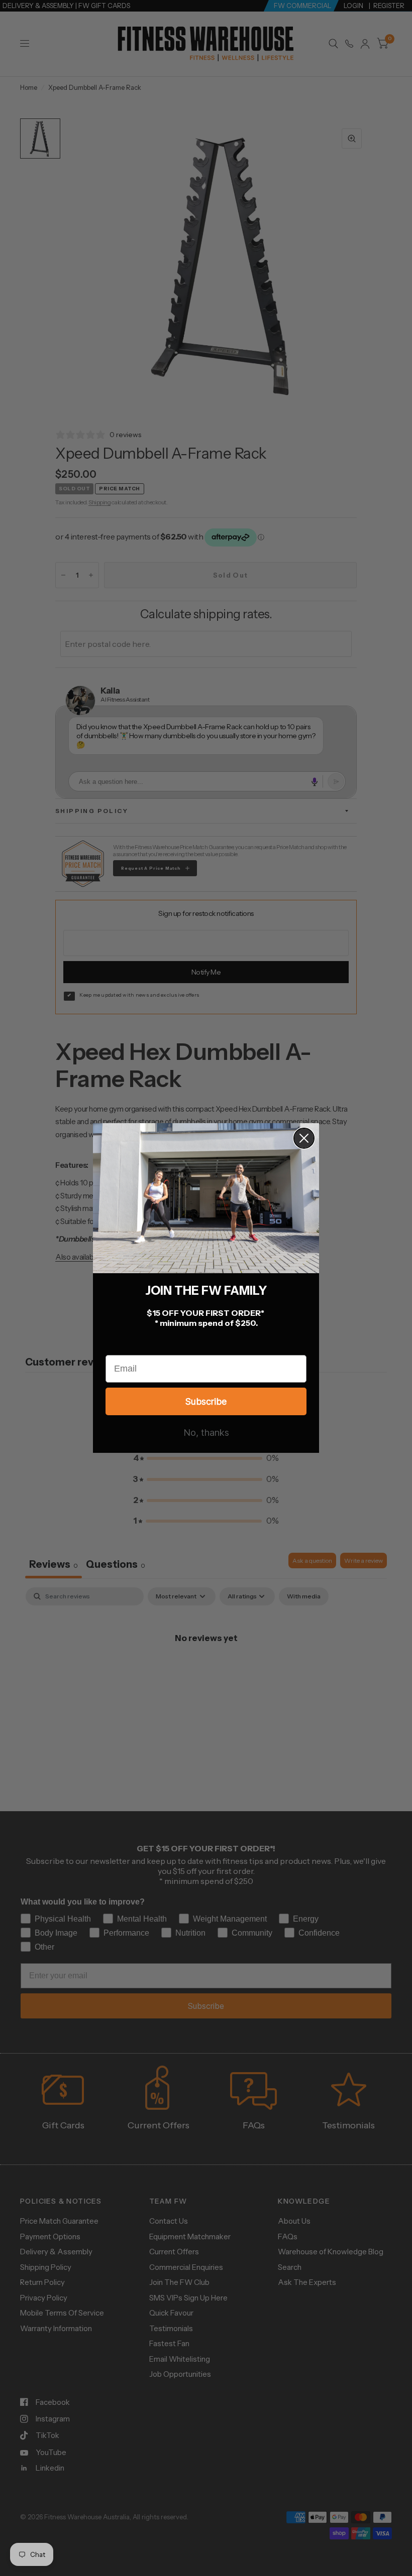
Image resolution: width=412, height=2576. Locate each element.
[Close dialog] (304, 1138)
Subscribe (206, 1401)
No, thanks (206, 1433)
